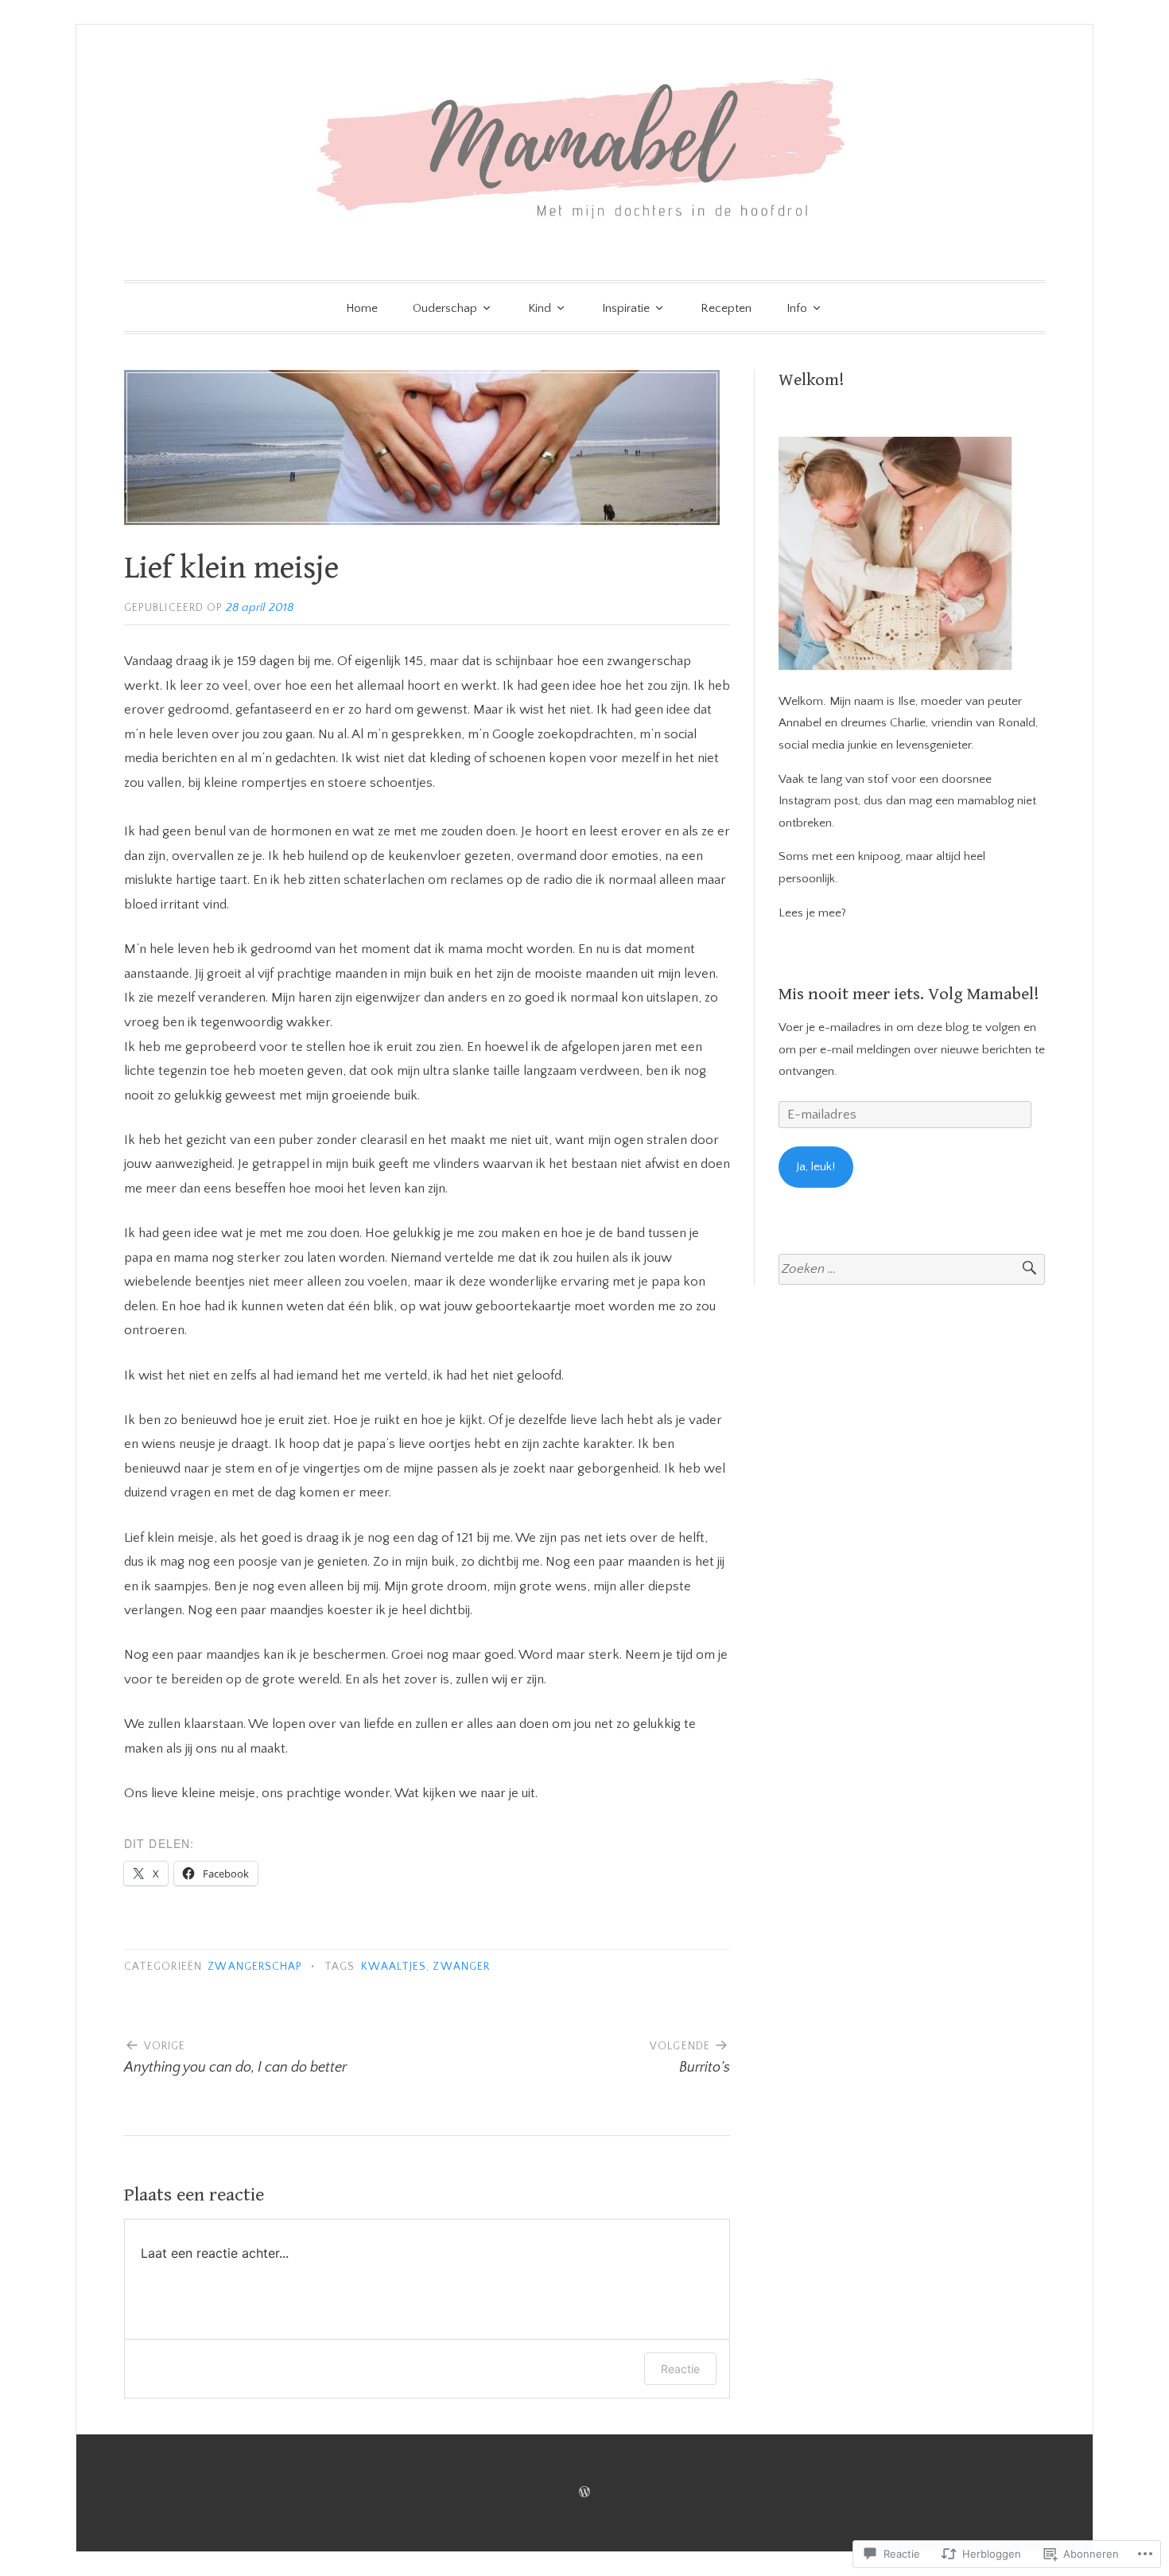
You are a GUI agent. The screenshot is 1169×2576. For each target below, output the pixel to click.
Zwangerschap (255, 1967)
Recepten (726, 308)
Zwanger (461, 1967)
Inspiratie (626, 308)
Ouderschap (445, 308)
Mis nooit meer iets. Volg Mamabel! (909, 994)
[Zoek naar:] (912, 1269)
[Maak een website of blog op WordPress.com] (584, 2493)
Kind (540, 308)
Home (362, 308)
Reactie (680, 2369)
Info (797, 308)
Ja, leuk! (816, 1167)
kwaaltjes (394, 1967)
